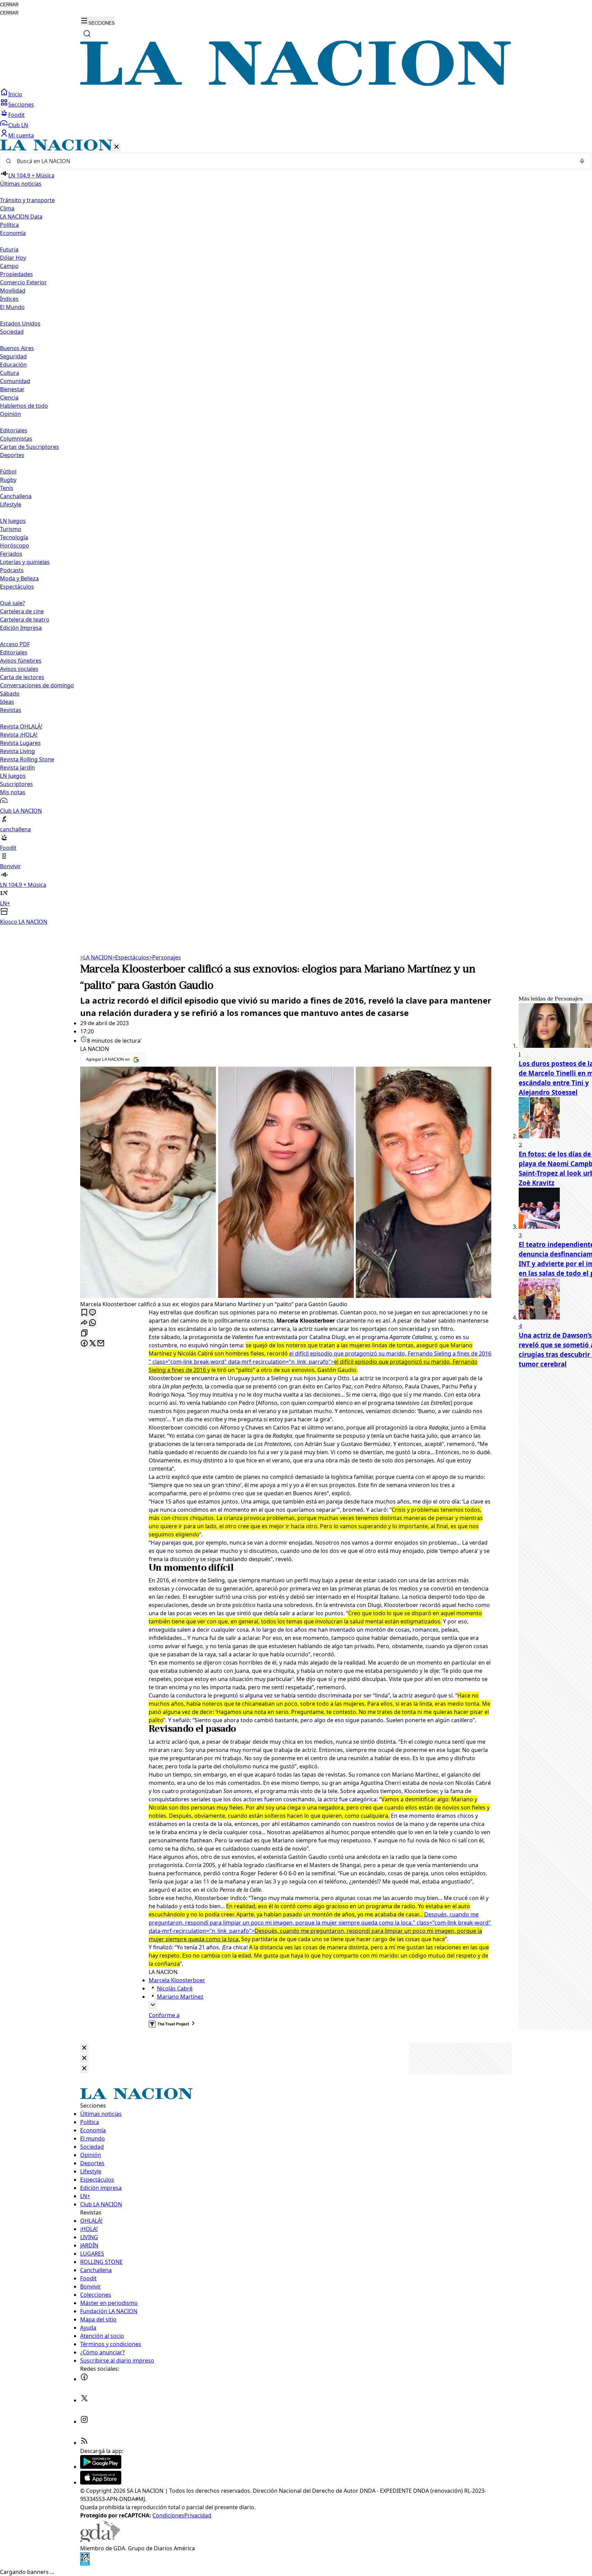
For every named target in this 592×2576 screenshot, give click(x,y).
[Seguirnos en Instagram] (84, 2421)
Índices (9, 299)
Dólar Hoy (13, 258)
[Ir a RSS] (84, 2443)
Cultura (10, 373)
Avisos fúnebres (21, 661)
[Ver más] (153, 2005)
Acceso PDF (15, 644)
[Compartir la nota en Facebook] (84, 1344)
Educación (13, 365)
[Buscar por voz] (582, 161)
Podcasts (12, 570)
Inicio (15, 94)
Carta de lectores (22, 677)
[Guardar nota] (84, 1313)
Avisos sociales (19, 669)
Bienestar (12, 389)
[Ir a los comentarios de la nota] (92, 1313)
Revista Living (17, 751)
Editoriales (14, 430)
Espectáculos (131, 957)
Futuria (9, 249)
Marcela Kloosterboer (177, 1980)
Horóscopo (15, 545)
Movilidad (13, 291)
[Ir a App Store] (101, 2482)
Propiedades (16, 274)
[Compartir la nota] (84, 1323)
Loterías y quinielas (25, 562)
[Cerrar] (116, 147)
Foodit (16, 115)
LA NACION (96, 957)
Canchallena (16, 496)
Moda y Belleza (19, 578)
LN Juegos (13, 521)
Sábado (10, 694)
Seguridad (13, 356)
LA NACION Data (21, 217)
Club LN (18, 125)
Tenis (7, 488)
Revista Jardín (17, 768)
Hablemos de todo (24, 406)
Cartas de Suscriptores (29, 447)
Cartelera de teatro (25, 620)
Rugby (8, 480)
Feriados (11, 554)
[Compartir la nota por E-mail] (101, 1344)
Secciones (21, 105)
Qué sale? (13, 603)
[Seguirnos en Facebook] (84, 2379)
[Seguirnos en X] (84, 2400)
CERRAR (9, 5)
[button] (296, 533)
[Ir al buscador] (87, 34)
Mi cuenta (21, 135)
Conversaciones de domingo (37, 685)
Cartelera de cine (22, 611)
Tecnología (14, 537)
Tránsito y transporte (27, 200)
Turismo (11, 529)
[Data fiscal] (85, 2564)
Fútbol (8, 471)
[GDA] (100, 2540)
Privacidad (198, 2515)
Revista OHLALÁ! (21, 726)
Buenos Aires (17, 348)
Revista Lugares (20, 743)
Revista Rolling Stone (27, 759)
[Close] (84, 2048)
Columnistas (16, 439)
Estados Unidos (20, 323)
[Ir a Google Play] (101, 2467)
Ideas (7, 702)
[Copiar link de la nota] (84, 1333)
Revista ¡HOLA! (19, 735)
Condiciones (168, 2515)
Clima (7, 208)
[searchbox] (293, 161)
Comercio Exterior (23, 282)
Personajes (165, 957)
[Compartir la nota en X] (92, 1344)
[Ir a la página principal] (296, 84)
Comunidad (15, 381)
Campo (9, 266)
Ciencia (9, 397)
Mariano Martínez (180, 1997)
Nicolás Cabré (175, 1988)
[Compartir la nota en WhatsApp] (92, 1323)
